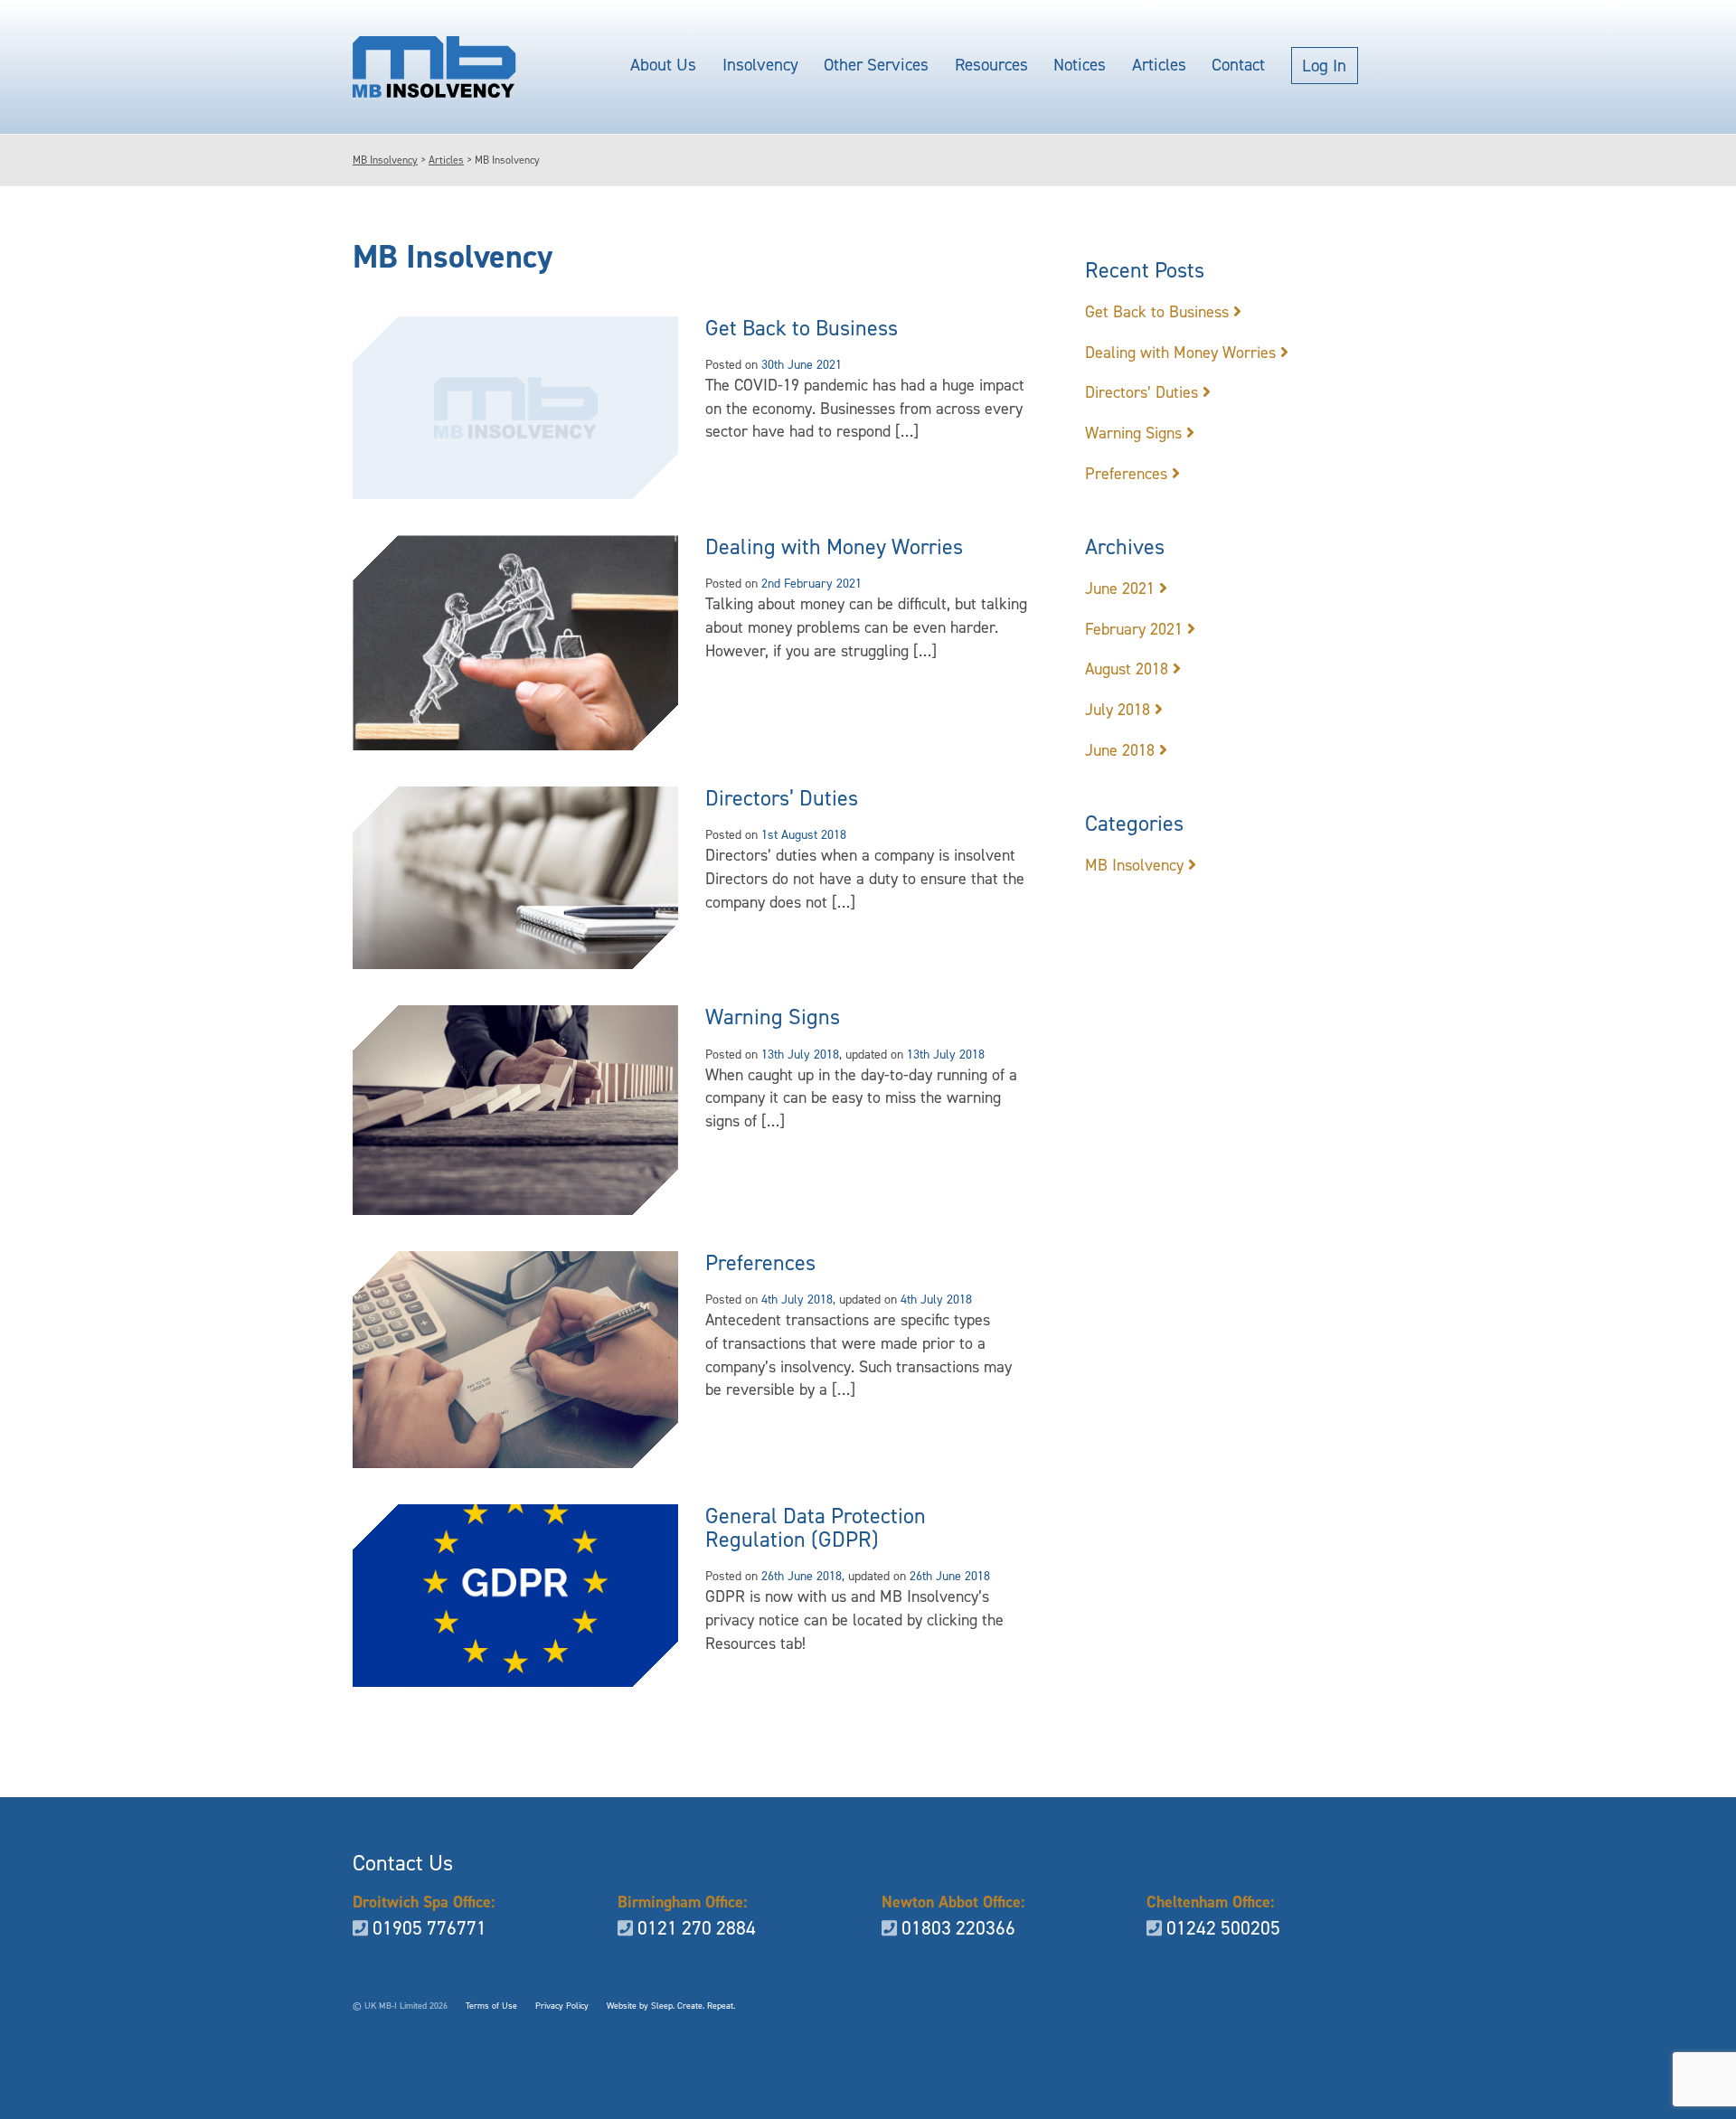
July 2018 (1118, 710)
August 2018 (1127, 669)
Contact (1238, 65)
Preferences (760, 1263)
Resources (991, 65)
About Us (663, 65)
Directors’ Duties (782, 798)
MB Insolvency (1134, 865)
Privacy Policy (562, 2006)
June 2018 (1120, 750)
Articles (1159, 65)
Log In (1324, 66)
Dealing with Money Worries (834, 547)
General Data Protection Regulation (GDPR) (816, 1528)
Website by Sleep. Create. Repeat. (671, 2006)
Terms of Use (491, 2006)
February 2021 (1134, 629)
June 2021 (1120, 589)
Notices (1080, 65)
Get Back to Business (802, 328)
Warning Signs (773, 1017)
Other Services (876, 65)
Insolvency (760, 65)
